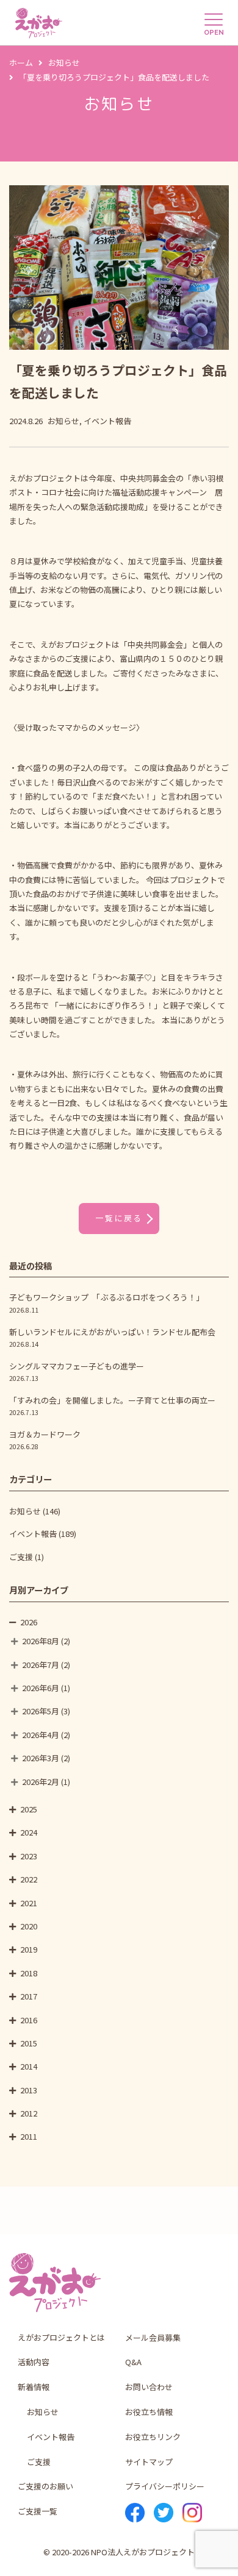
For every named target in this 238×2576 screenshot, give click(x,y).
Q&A (133, 2362)
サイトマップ (149, 2462)
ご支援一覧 (38, 2511)
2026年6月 (41, 1688)
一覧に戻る (119, 1218)
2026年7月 (41, 1665)
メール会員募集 (153, 2337)
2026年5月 (41, 1711)
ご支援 (21, 1557)
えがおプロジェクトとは (61, 2337)
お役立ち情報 (149, 2412)
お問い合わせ (149, 2387)
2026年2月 (41, 1782)
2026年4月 (41, 1735)
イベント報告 (33, 1534)
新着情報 (34, 2387)
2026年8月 (41, 1641)
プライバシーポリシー (165, 2486)
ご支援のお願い (45, 2486)
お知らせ (25, 1511)
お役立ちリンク (153, 2437)
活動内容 (34, 2362)
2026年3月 (41, 1758)
